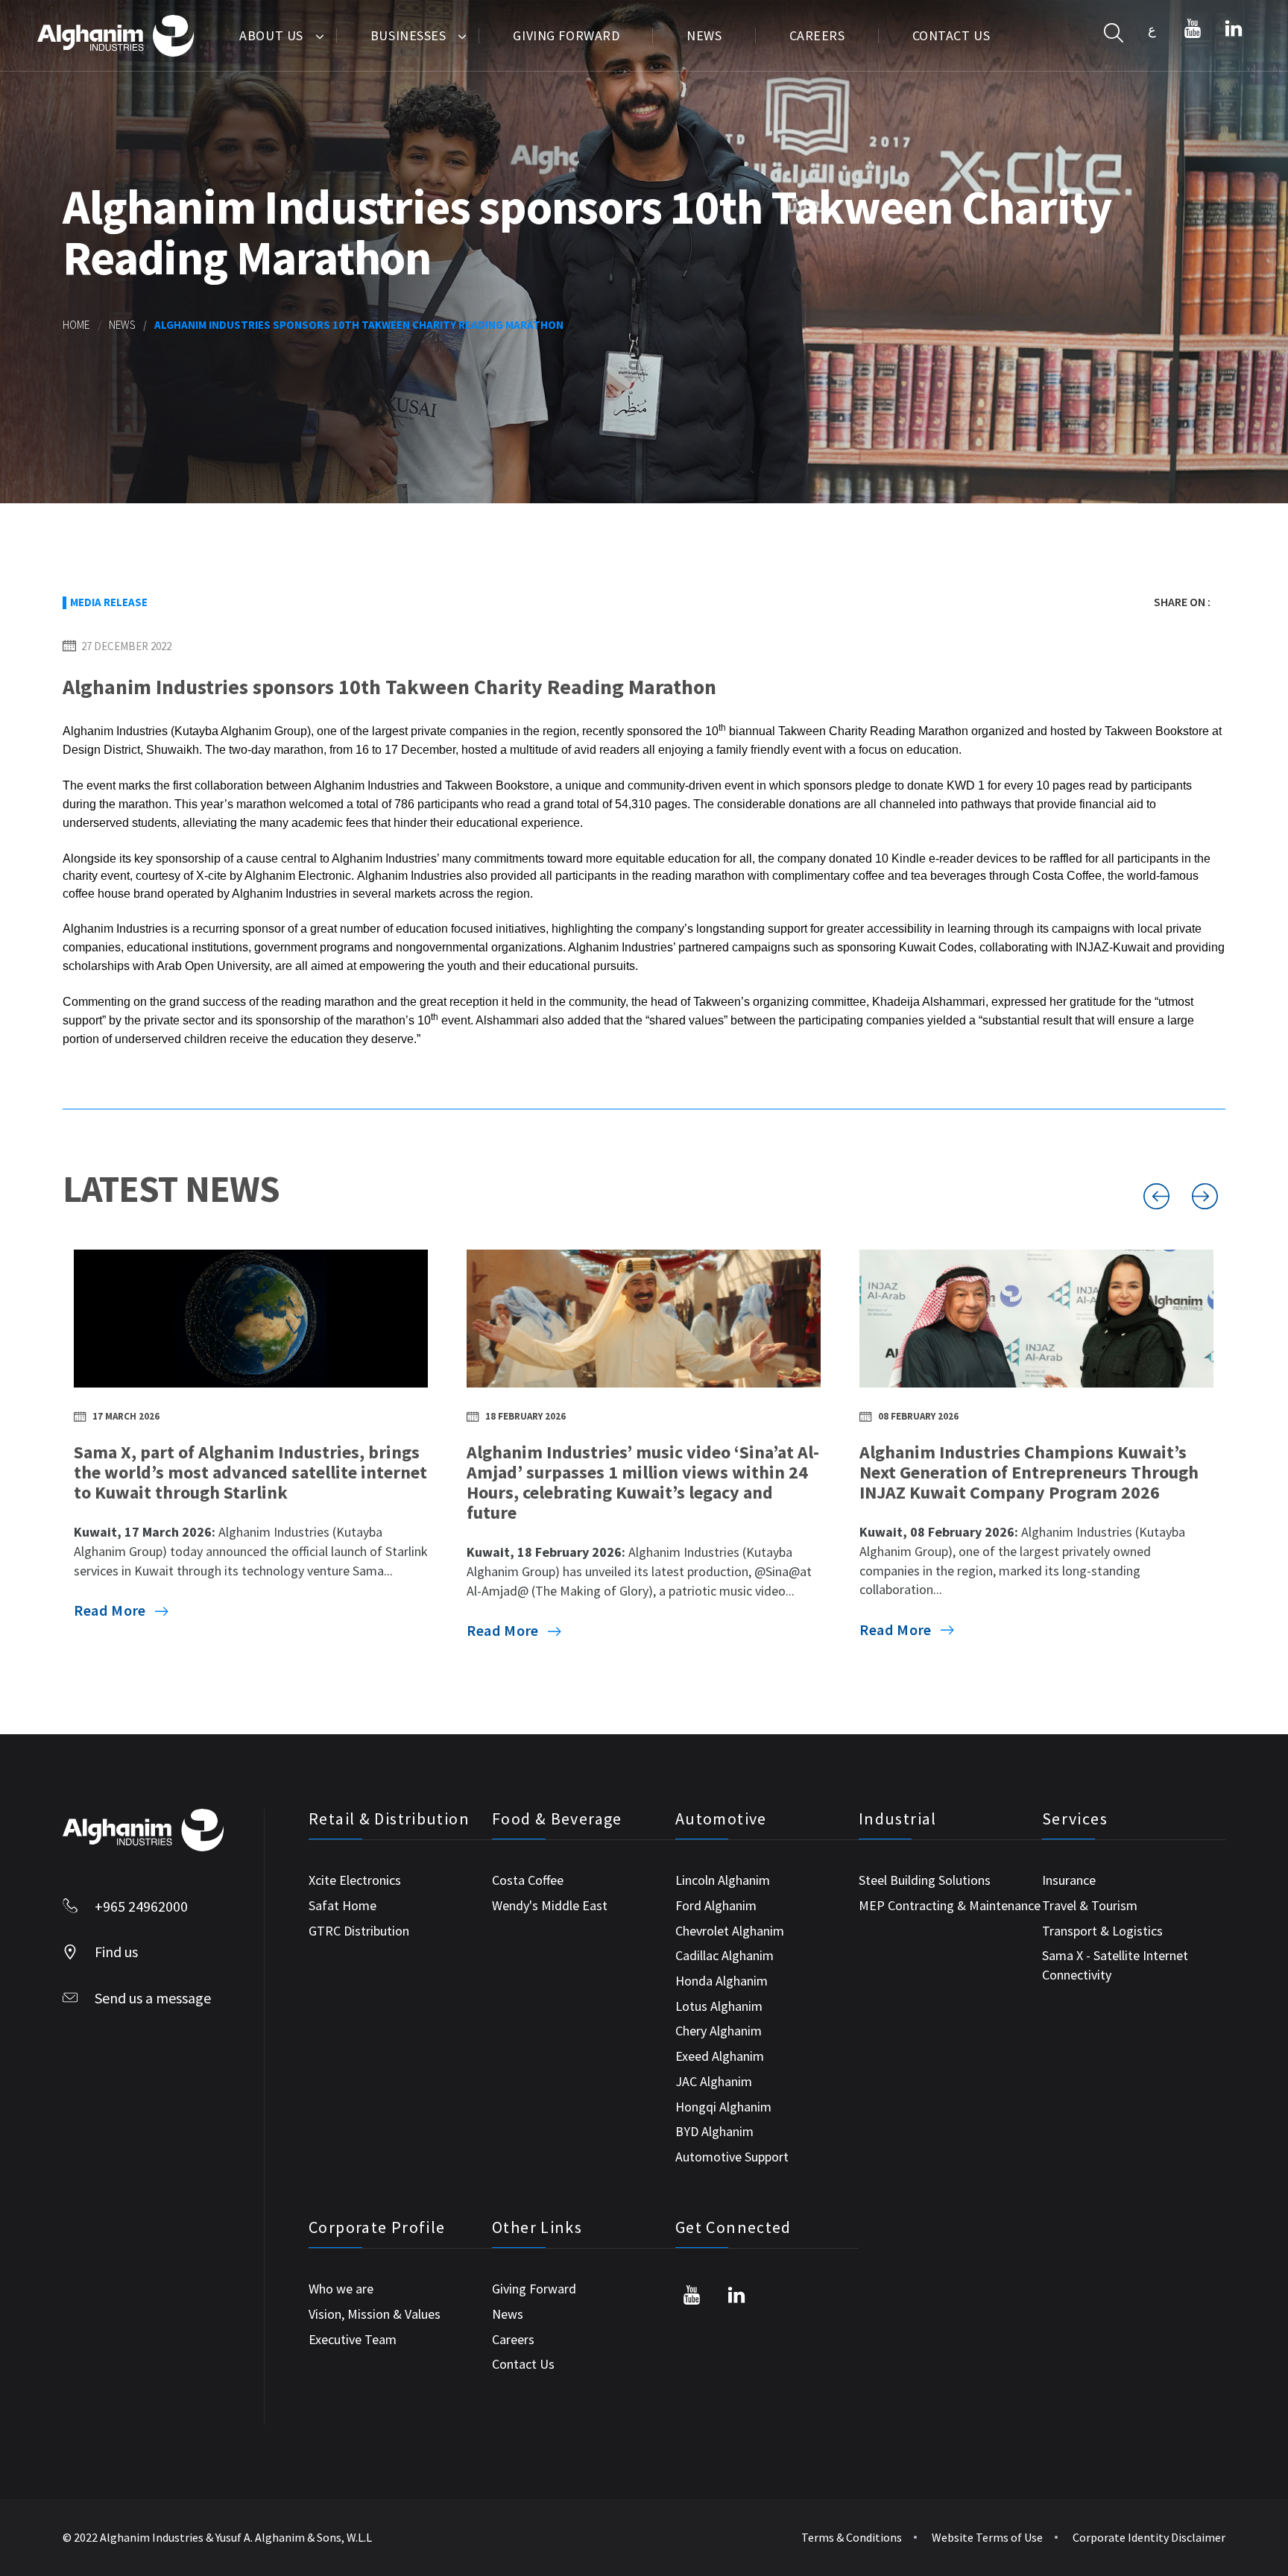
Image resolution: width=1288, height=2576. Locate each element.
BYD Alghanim (714, 2131)
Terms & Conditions (852, 2537)
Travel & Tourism (1090, 1905)
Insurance (1069, 1880)
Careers (817, 35)
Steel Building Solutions (925, 1880)
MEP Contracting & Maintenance (950, 1905)
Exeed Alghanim (720, 2056)
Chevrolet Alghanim (730, 1931)
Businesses (408, 35)
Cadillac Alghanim (724, 1955)
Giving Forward (566, 35)
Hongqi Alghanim (723, 2107)
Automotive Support (732, 2157)
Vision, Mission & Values (375, 2314)
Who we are (341, 2289)
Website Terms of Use (987, 2537)
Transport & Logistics (1102, 1931)
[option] (251, 1449)
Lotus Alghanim (719, 2006)
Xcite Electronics (355, 1880)
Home (76, 325)
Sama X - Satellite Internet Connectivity (1115, 1965)
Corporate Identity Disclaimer (1149, 2537)
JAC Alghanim (714, 2081)
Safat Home (342, 1905)
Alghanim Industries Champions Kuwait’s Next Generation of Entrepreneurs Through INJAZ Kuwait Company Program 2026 (1029, 1472)
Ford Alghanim (716, 1905)
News (704, 35)
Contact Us (951, 35)
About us (271, 35)
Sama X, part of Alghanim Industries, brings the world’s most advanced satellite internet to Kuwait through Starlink (250, 1472)
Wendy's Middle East (550, 1905)
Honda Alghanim (722, 1981)
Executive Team (353, 2339)
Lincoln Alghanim (723, 1880)
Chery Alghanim (719, 2031)
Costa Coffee (528, 1880)
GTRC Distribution (359, 1931)
